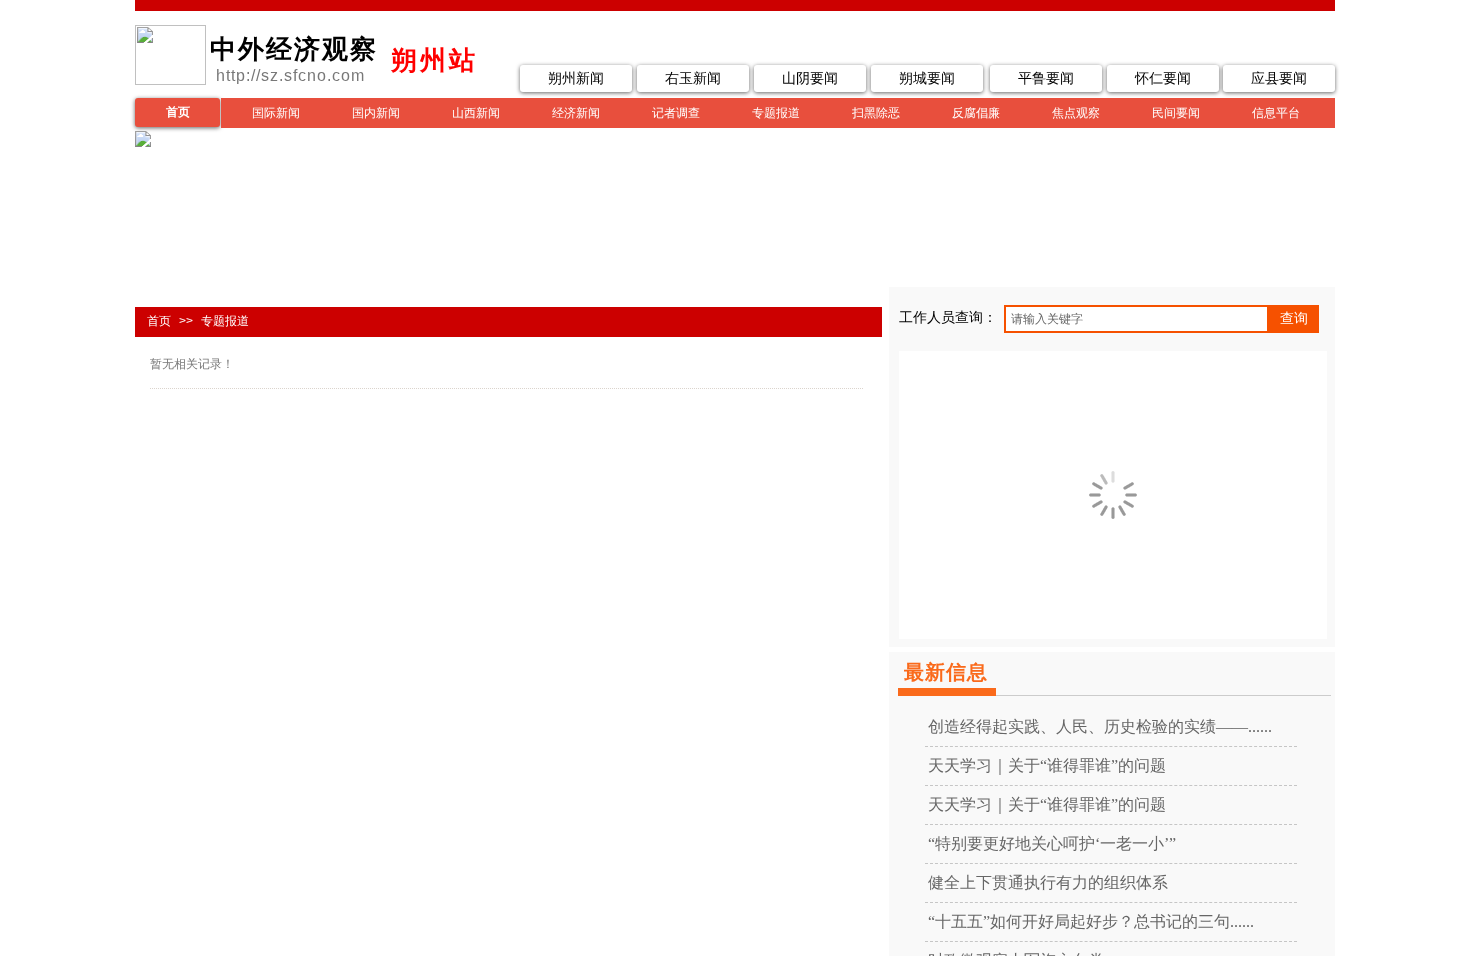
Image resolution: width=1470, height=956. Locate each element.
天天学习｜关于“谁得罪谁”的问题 (1047, 765)
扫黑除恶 (876, 113)
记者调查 (676, 113)
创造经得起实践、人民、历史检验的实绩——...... (1100, 726)
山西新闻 (476, 113)
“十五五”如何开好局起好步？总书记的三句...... (1091, 921)
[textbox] (1136, 319)
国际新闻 (276, 113)
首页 (159, 321)
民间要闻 (1176, 113)
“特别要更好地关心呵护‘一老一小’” (1052, 843)
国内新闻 (376, 113)
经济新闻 (576, 113)
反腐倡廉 (976, 113)
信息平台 (1276, 113)
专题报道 (776, 113)
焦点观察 (1076, 113)
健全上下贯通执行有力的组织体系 (1048, 882)
